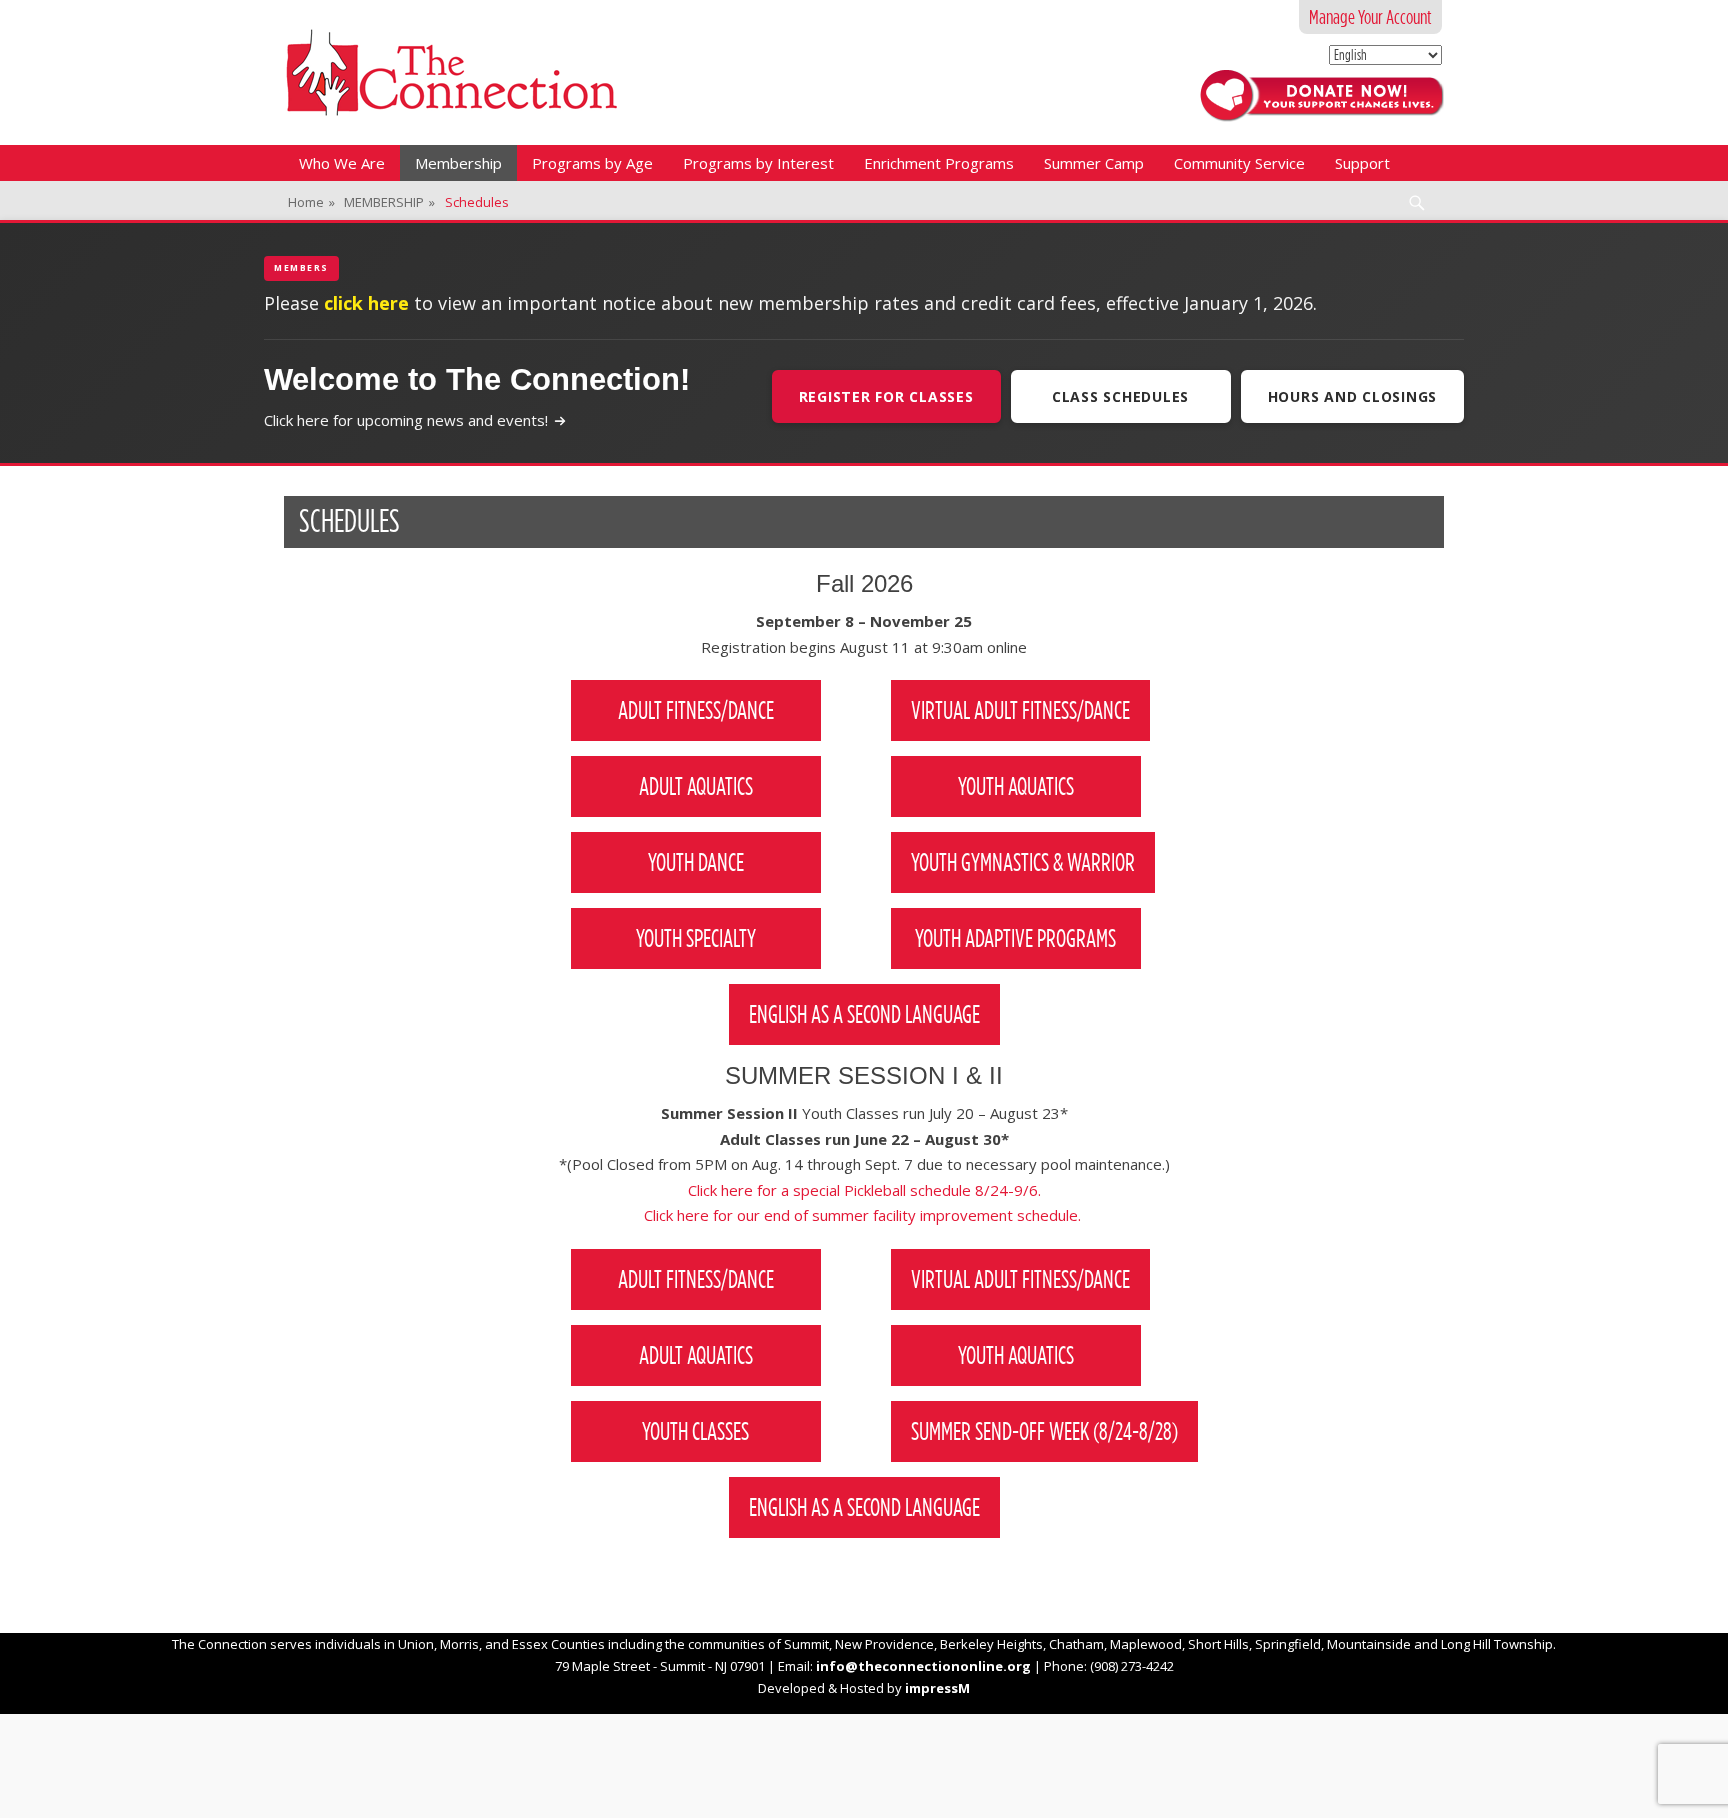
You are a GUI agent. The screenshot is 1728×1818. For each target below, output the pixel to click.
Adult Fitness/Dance (696, 710)
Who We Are (342, 163)
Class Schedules (1120, 396)
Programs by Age (592, 163)
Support (1362, 163)
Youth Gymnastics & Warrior (1023, 862)
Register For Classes (886, 396)
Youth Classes (695, 1431)
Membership (458, 163)
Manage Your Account (1370, 17)
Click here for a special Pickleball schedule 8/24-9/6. (864, 1190)
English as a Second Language (864, 1014)
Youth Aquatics (1016, 786)
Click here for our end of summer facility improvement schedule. (864, 1215)
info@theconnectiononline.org (923, 1666)
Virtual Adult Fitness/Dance (1020, 710)
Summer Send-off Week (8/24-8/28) (1044, 1431)
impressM (937, 1688)
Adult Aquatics (696, 786)
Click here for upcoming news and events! (406, 420)
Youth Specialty (696, 938)
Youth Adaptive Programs (1015, 938)
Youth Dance (696, 862)
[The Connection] (451, 72)
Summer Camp (1094, 163)
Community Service (1239, 163)
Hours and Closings (1353, 396)
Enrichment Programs (939, 163)
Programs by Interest (758, 163)
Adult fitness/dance (696, 1279)
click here (366, 303)
